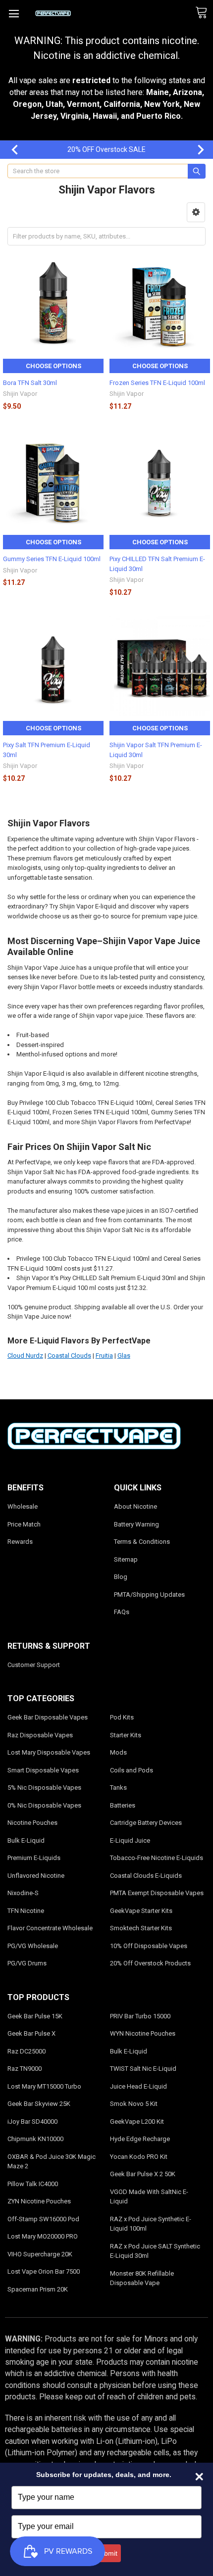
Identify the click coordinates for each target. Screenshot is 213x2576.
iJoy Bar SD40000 (32, 2122)
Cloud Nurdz (25, 1356)
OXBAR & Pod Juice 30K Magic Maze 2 (52, 2162)
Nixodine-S (23, 1893)
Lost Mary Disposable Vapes (49, 1752)
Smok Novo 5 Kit (134, 2104)
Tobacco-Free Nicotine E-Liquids (157, 1858)
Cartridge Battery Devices (146, 1823)
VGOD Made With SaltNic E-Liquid (149, 2197)
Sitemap (126, 1559)
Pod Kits (122, 1717)
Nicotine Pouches (32, 1823)
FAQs (122, 1612)
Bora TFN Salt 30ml (30, 383)
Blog (121, 1577)
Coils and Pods (132, 1770)
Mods (118, 1752)
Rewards (20, 1542)
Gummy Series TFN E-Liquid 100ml (52, 559)
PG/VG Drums (27, 1963)
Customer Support (34, 1665)
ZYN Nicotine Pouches (39, 2201)
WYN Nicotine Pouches (143, 2033)
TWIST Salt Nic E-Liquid (143, 2069)
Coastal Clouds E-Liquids (146, 1876)
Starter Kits (126, 1735)
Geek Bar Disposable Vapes (48, 1717)
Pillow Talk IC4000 (33, 2184)
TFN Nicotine (26, 1911)
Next (196, 150)
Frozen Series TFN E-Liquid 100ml (157, 383)
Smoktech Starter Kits (141, 1928)
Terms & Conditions (142, 1542)
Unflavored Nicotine (36, 1876)
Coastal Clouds (69, 1356)
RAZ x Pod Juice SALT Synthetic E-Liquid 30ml (155, 2251)
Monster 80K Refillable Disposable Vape (142, 2278)
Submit (106, 2553)
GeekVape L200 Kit (137, 2122)
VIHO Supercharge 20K (40, 2254)
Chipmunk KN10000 (35, 2139)
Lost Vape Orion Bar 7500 (44, 2271)
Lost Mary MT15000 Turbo (44, 2086)
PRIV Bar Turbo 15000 (140, 2016)
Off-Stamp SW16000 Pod (43, 2219)
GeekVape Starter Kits (141, 1911)
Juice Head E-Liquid (138, 2086)
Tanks (118, 1788)
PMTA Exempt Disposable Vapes (157, 1893)
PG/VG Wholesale (33, 1946)
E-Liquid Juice (130, 1840)
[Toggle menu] (14, 14)
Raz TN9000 (25, 2069)
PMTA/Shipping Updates (149, 1595)
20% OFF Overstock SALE (106, 149)
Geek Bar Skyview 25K (39, 2104)
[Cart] (204, 13)
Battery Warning (136, 1524)
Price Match (24, 1524)
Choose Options (53, 366)
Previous (10, 150)
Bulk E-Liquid (26, 1840)
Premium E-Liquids (34, 1858)
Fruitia (104, 1356)
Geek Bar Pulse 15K (35, 2016)
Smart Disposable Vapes (43, 1770)
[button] (196, 212)
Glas (124, 1356)
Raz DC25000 (27, 2051)
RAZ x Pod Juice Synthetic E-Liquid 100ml (151, 2224)
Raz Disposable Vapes (40, 1735)
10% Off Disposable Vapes (149, 1946)
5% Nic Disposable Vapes (44, 1788)
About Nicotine (135, 1506)
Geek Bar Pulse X (31, 2033)
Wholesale (23, 1506)
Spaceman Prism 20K (38, 2289)
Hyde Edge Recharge (140, 2139)
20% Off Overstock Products (150, 1963)
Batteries (123, 1805)
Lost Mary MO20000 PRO (43, 2236)
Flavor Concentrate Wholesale (50, 1928)
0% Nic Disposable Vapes (44, 1805)
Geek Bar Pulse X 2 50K (143, 2174)
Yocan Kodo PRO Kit (139, 2157)
